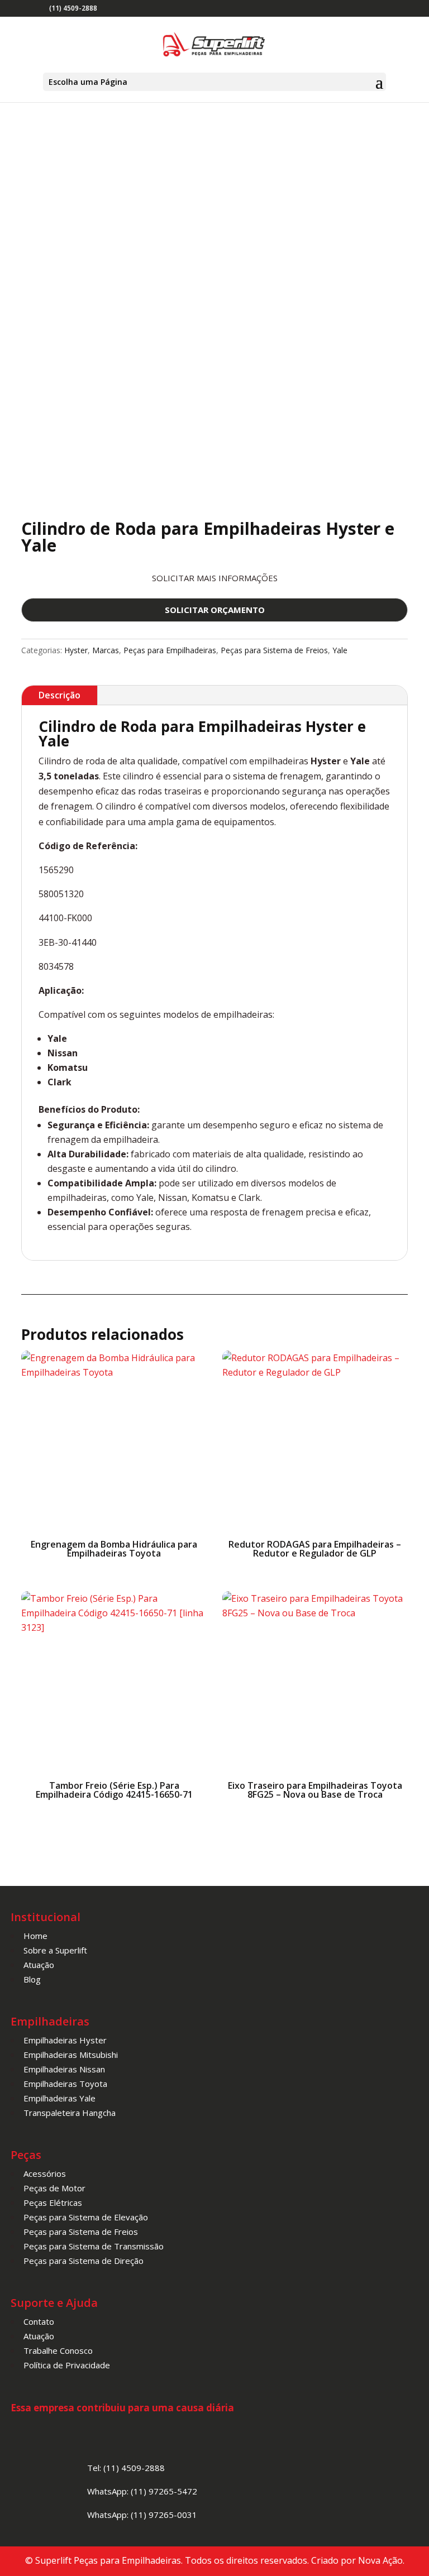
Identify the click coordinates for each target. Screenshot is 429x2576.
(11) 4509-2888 (73, 8)
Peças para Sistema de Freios (274, 650)
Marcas (106, 650)
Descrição (59, 695)
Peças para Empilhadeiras (170, 650)
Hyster (76, 650)
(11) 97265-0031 (164, 2515)
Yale (340, 650)
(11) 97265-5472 (164, 2491)
